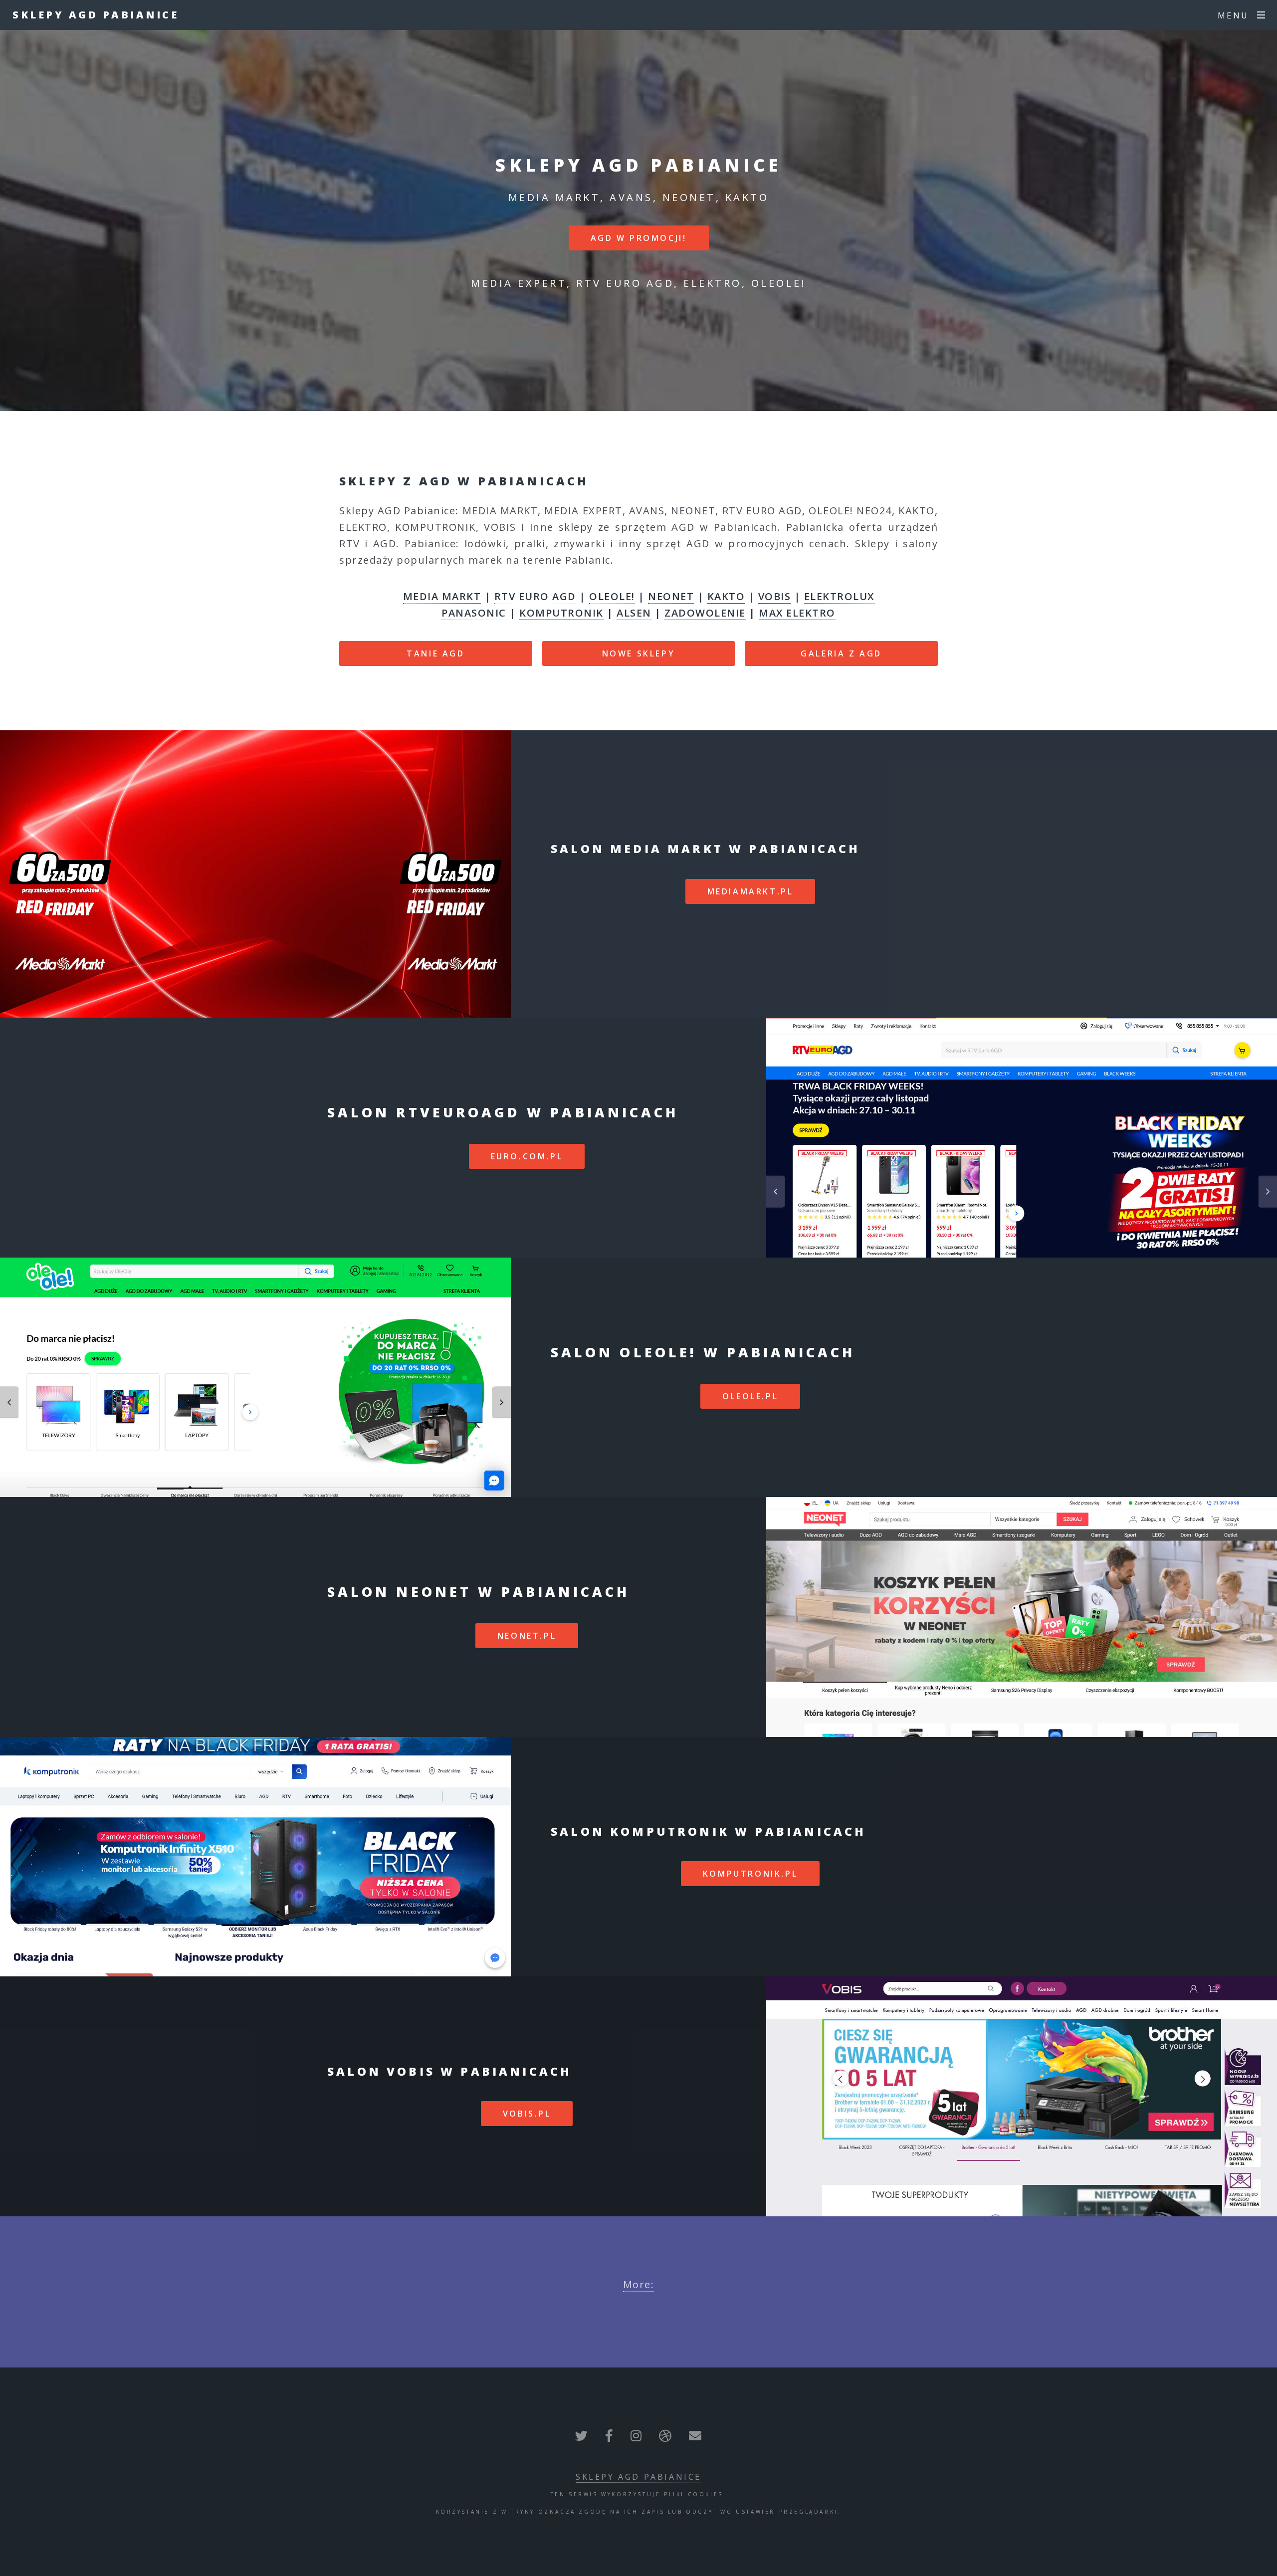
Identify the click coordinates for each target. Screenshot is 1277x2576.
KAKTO (726, 596)
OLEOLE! (612, 596)
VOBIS (775, 596)
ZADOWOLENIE (705, 613)
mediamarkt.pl (750, 891)
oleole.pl (750, 1396)
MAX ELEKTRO (797, 613)
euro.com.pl (527, 1156)
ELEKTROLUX (839, 596)
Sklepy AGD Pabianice (96, 15)
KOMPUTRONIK (561, 613)
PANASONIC (474, 613)
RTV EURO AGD (535, 596)
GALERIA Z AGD (841, 653)
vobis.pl (527, 2114)
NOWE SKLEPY (639, 653)
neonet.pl (527, 1636)
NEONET (671, 596)
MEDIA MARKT (442, 596)
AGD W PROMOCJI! (639, 238)
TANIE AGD (435, 653)
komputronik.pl (750, 1874)
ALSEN (634, 613)
